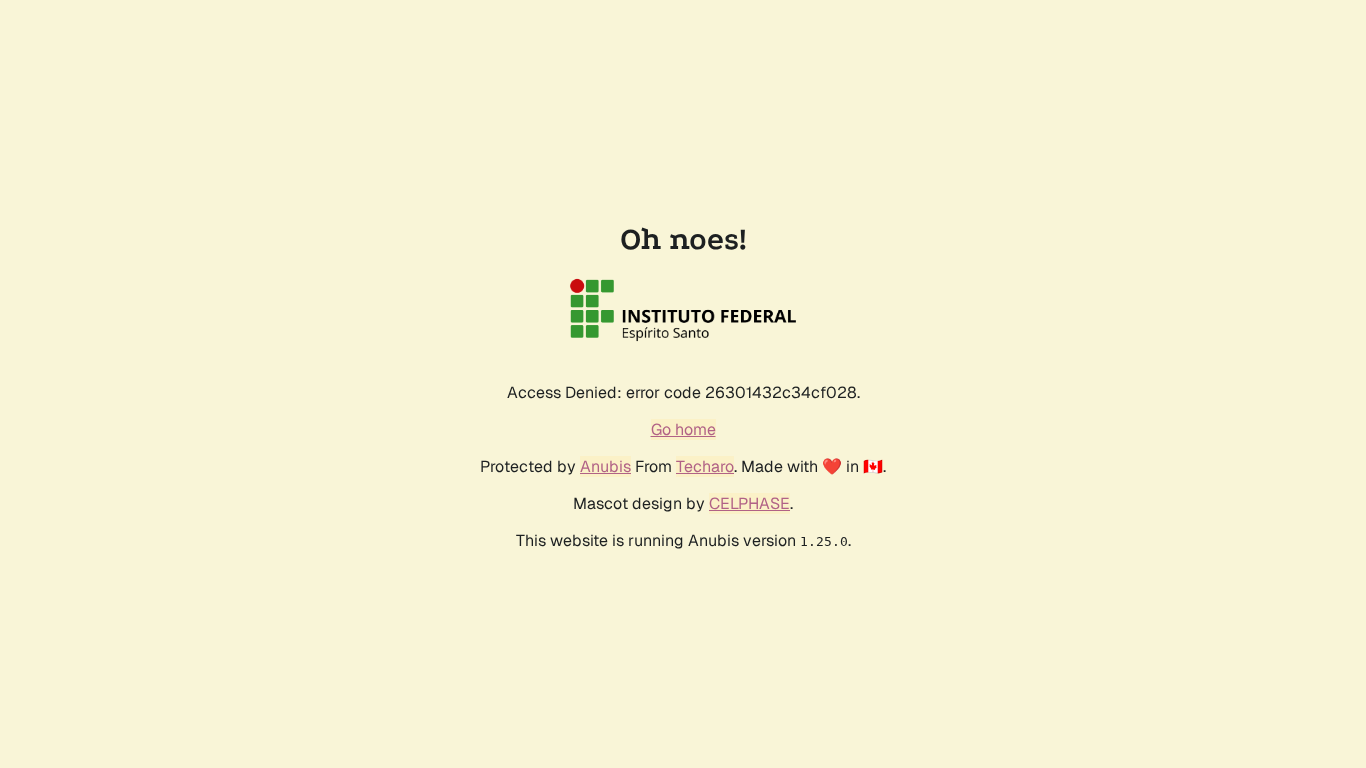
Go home (683, 429)
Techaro (705, 466)
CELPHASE (749, 503)
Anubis (605, 466)
